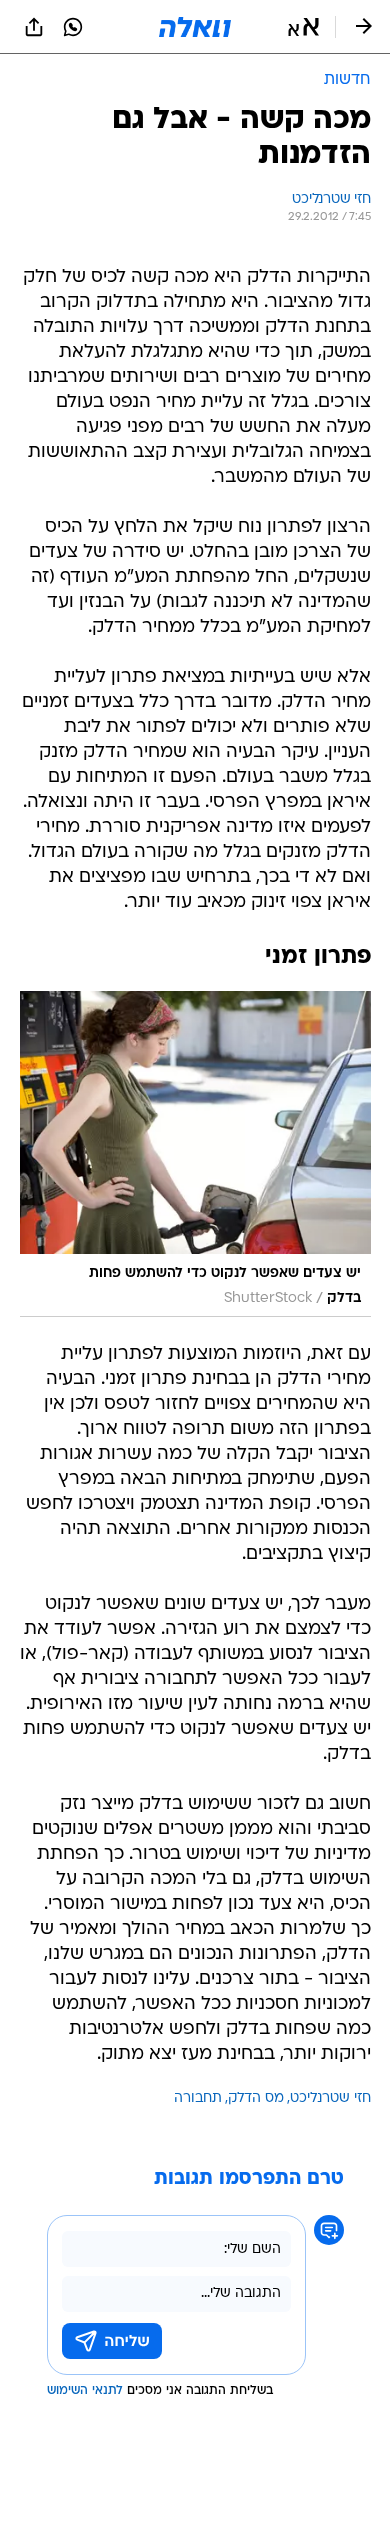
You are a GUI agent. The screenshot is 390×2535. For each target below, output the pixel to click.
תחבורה (198, 2098)
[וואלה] (195, 27)
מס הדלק (256, 2098)
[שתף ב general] (34, 27)
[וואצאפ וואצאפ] (73, 27)
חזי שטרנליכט (330, 2098)
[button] (303, 27)
